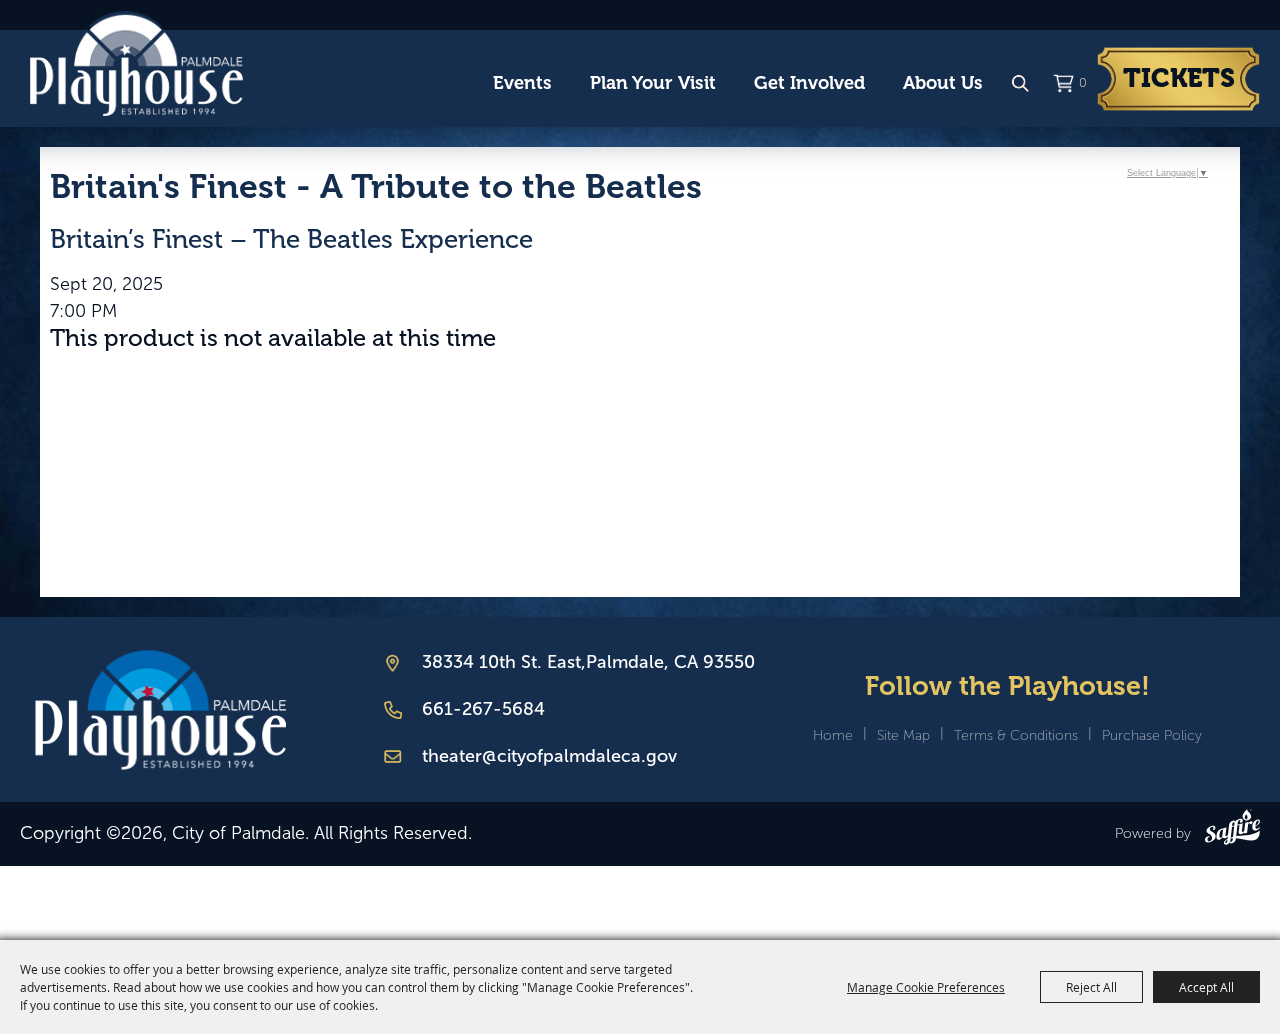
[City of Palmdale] (136, 64)
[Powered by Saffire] (1232, 831)
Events (522, 83)
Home (833, 735)
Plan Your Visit (653, 83)
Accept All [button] (1206, 987)
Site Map (903, 735)
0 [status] (1083, 83)
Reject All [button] (1091, 987)
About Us (943, 83)
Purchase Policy (1152, 735)
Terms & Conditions (1016, 735)
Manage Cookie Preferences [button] (926, 987)
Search (1020, 84)
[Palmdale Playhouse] (160, 709)
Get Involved (809, 83)
